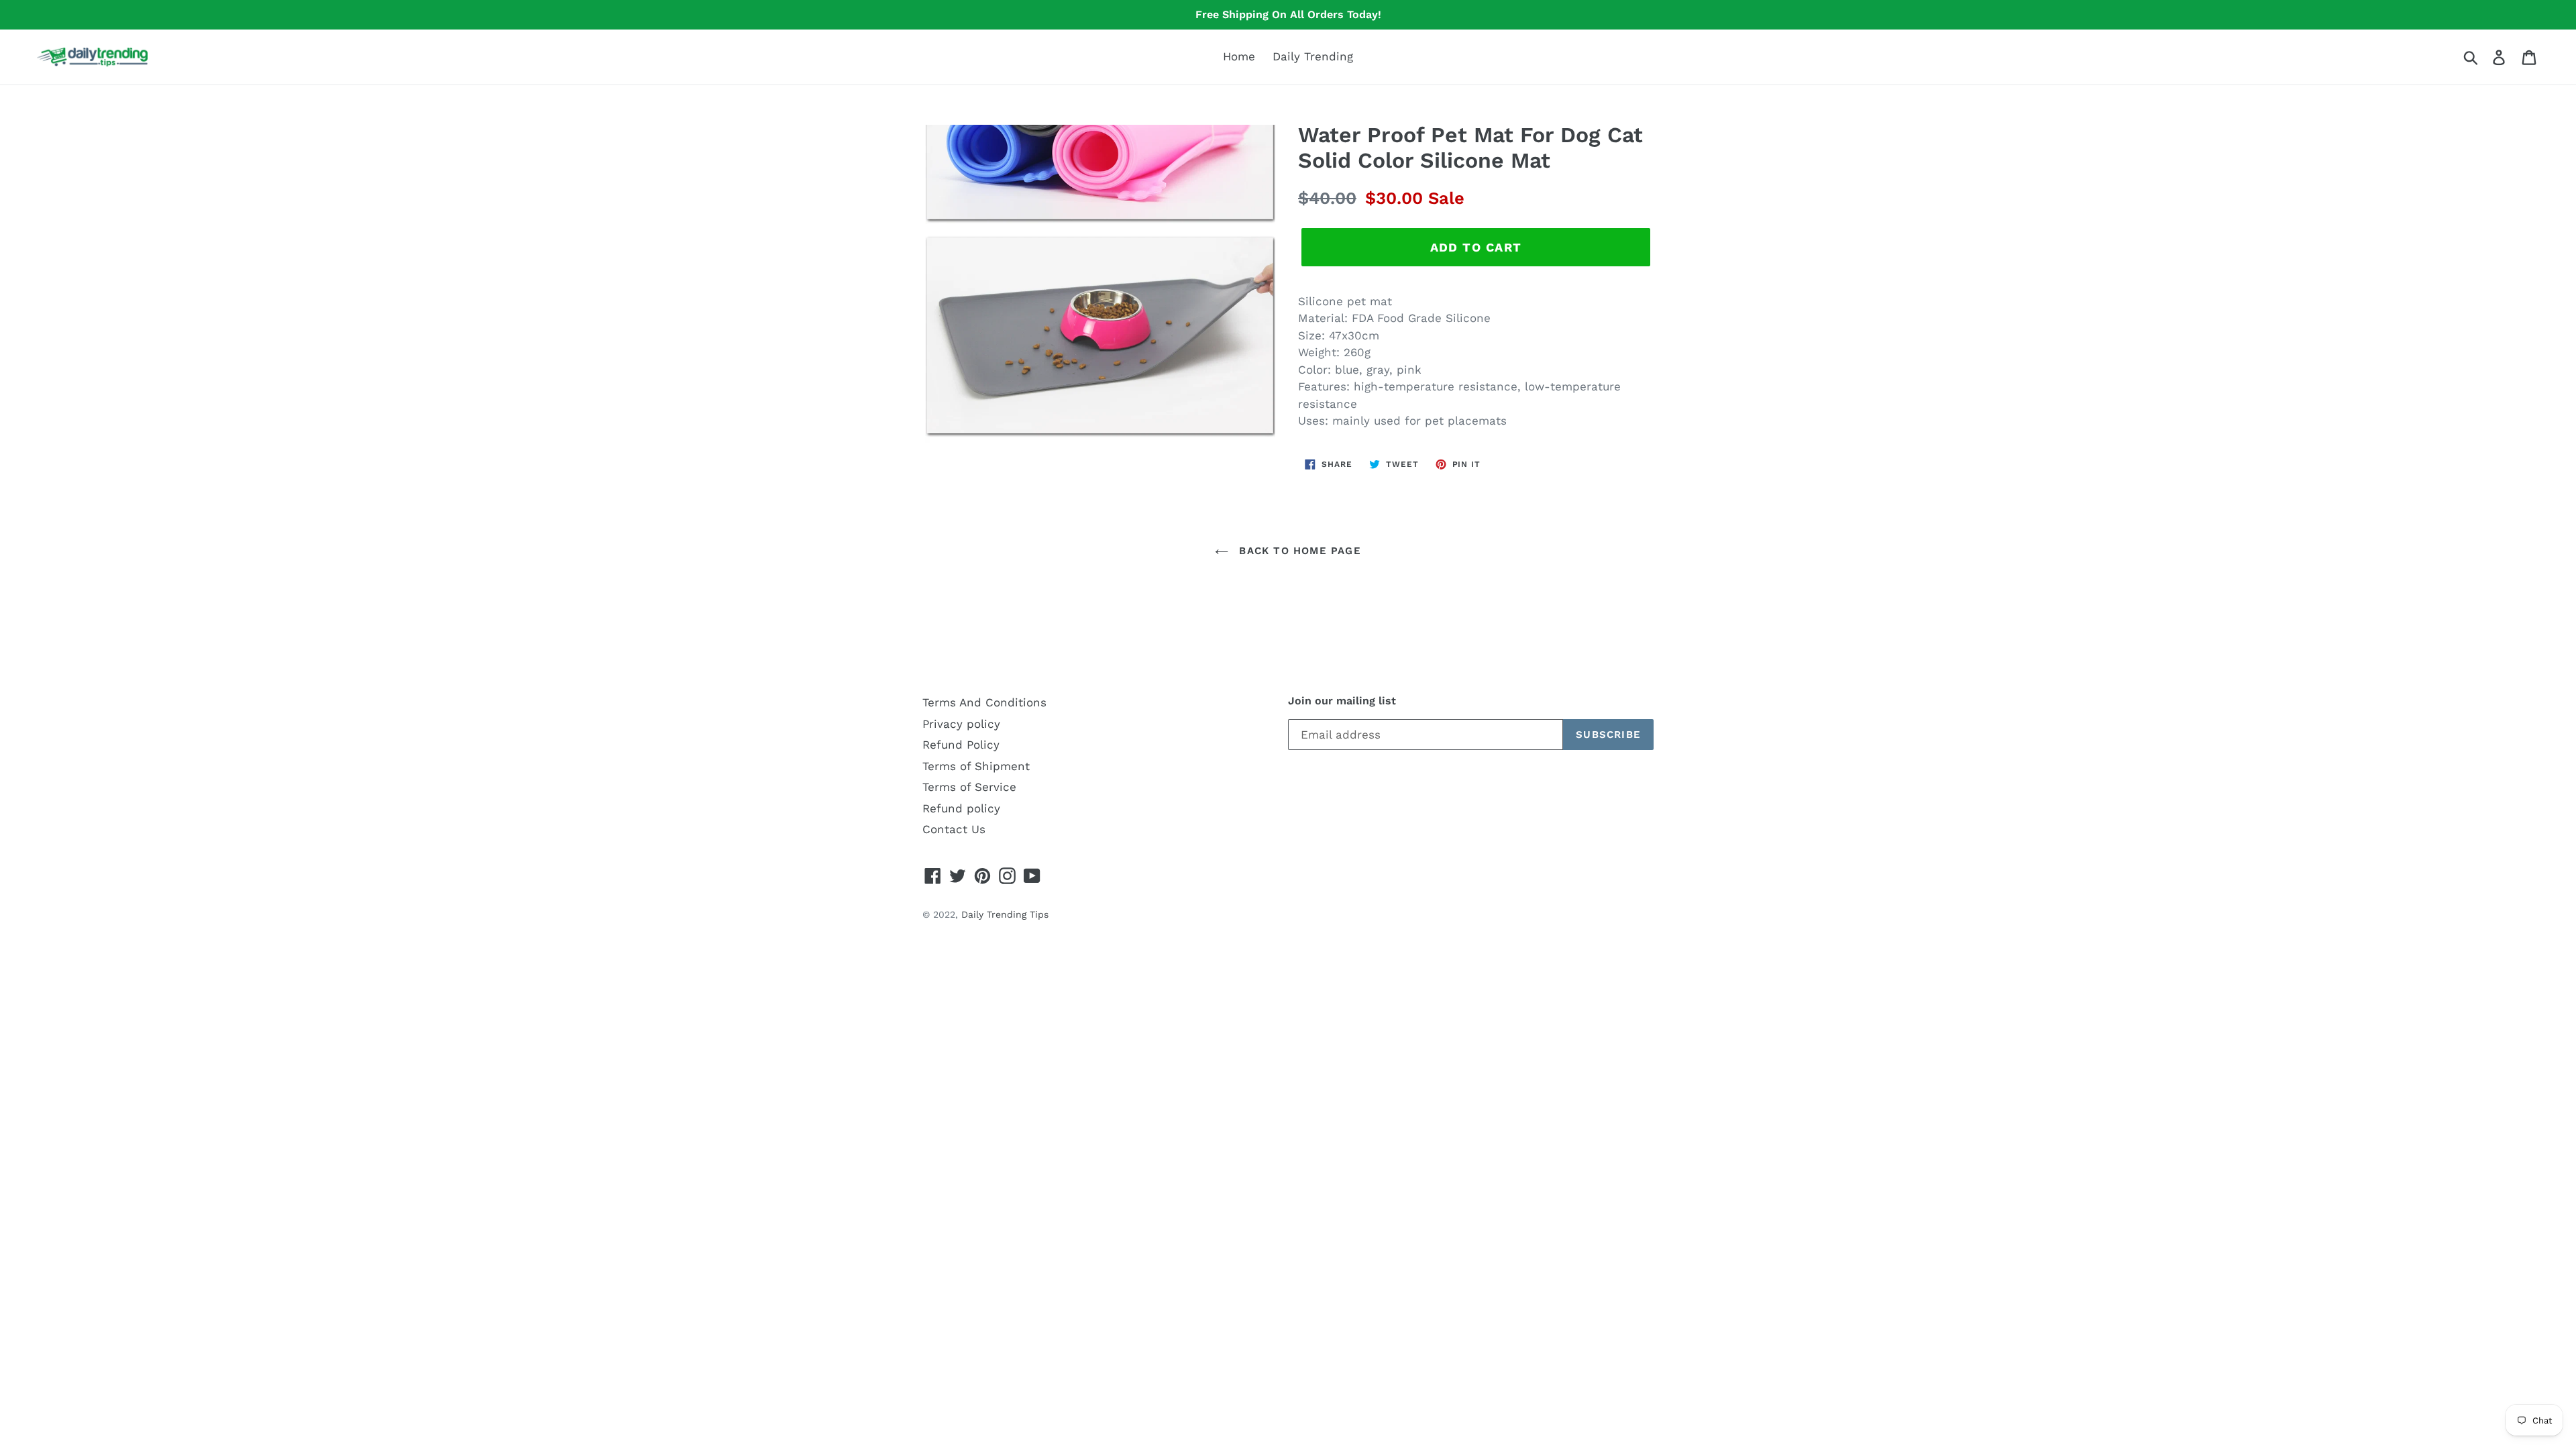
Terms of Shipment (976, 766)
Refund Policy (961, 745)
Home (1239, 56)
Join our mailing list (1342, 701)
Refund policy (961, 808)
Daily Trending (1313, 56)
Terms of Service (969, 787)
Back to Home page (1298, 551)
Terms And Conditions (984, 702)
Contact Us (954, 829)
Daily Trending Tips (1005, 914)
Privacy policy (961, 724)
